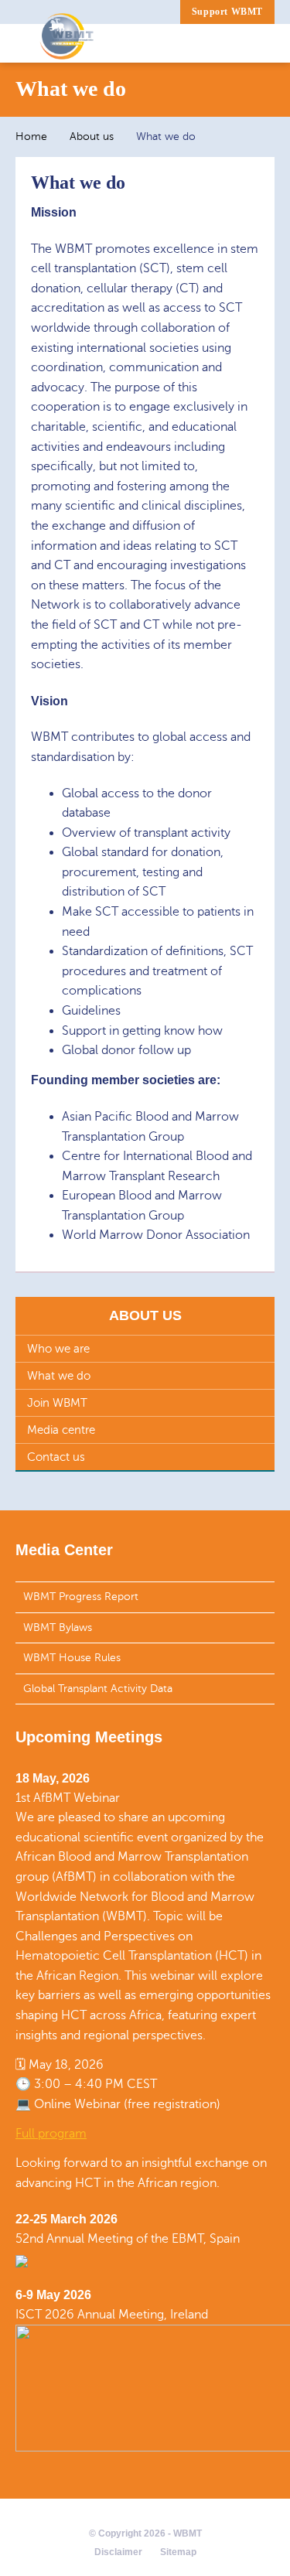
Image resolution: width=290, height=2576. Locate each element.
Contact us (56, 1457)
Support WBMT (227, 12)
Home (31, 136)
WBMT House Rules (72, 1658)
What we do (59, 1376)
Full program (51, 2134)
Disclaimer (118, 2552)
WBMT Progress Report (81, 1597)
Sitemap (178, 2552)
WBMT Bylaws (58, 1627)
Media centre (61, 1430)
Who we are (58, 1349)
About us (92, 136)
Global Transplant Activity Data (98, 1689)
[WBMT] (67, 43)
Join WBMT (57, 1403)
